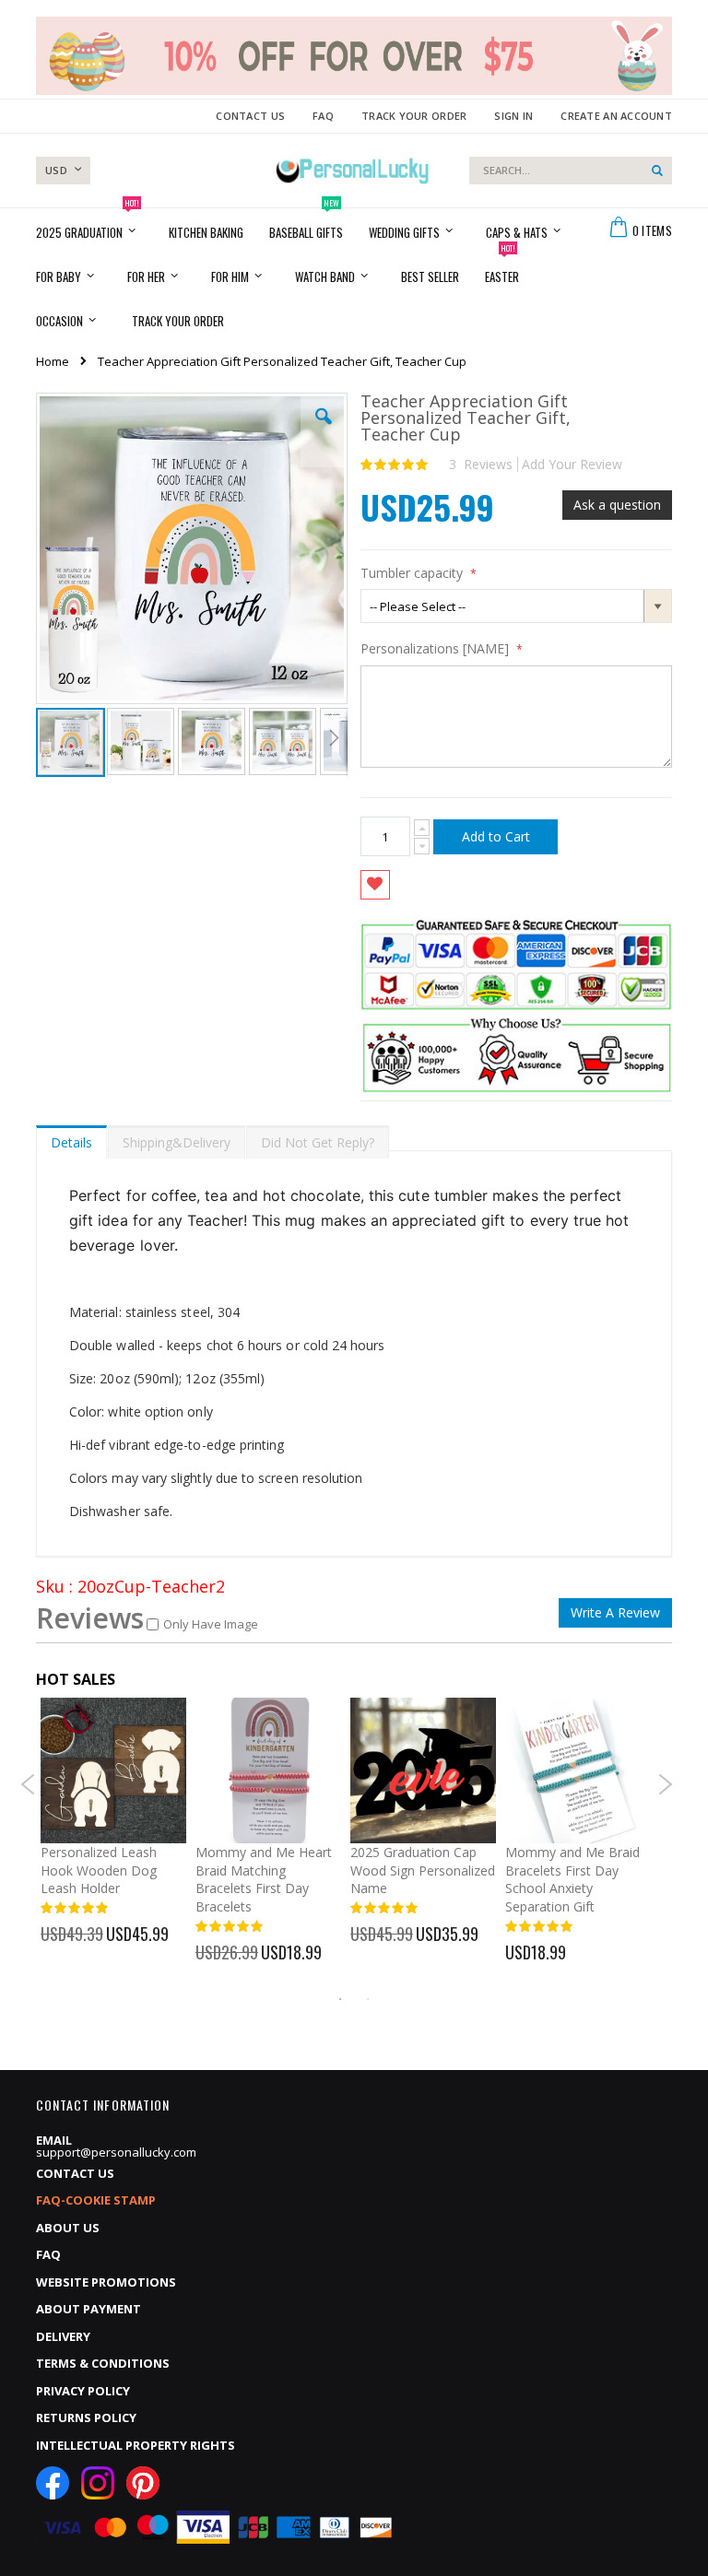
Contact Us (250, 116)
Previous (28, 1784)
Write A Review (615, 1612)
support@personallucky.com (116, 2152)
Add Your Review (572, 465)
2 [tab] (368, 1999)
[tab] (71, 1138)
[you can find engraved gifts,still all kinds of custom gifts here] (353, 171)
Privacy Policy (83, 2391)
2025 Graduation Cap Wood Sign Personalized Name (423, 1870)
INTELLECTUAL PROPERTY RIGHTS (136, 2445)
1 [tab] (340, 1999)
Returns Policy (86, 2417)
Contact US (75, 2173)
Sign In (513, 116)
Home (53, 361)
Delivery (63, 2336)
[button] (324, 430)
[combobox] (571, 171)
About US (68, 2228)
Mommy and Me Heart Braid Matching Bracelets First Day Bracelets (264, 1879)
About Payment (88, 2309)
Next (665, 1784)
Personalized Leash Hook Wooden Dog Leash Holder (99, 1870)
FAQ (323, 116)
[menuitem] (178, 320)
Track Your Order (414, 116)
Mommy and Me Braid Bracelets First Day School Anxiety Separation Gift (572, 1879)
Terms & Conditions (103, 2363)
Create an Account (616, 116)
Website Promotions (106, 2282)
